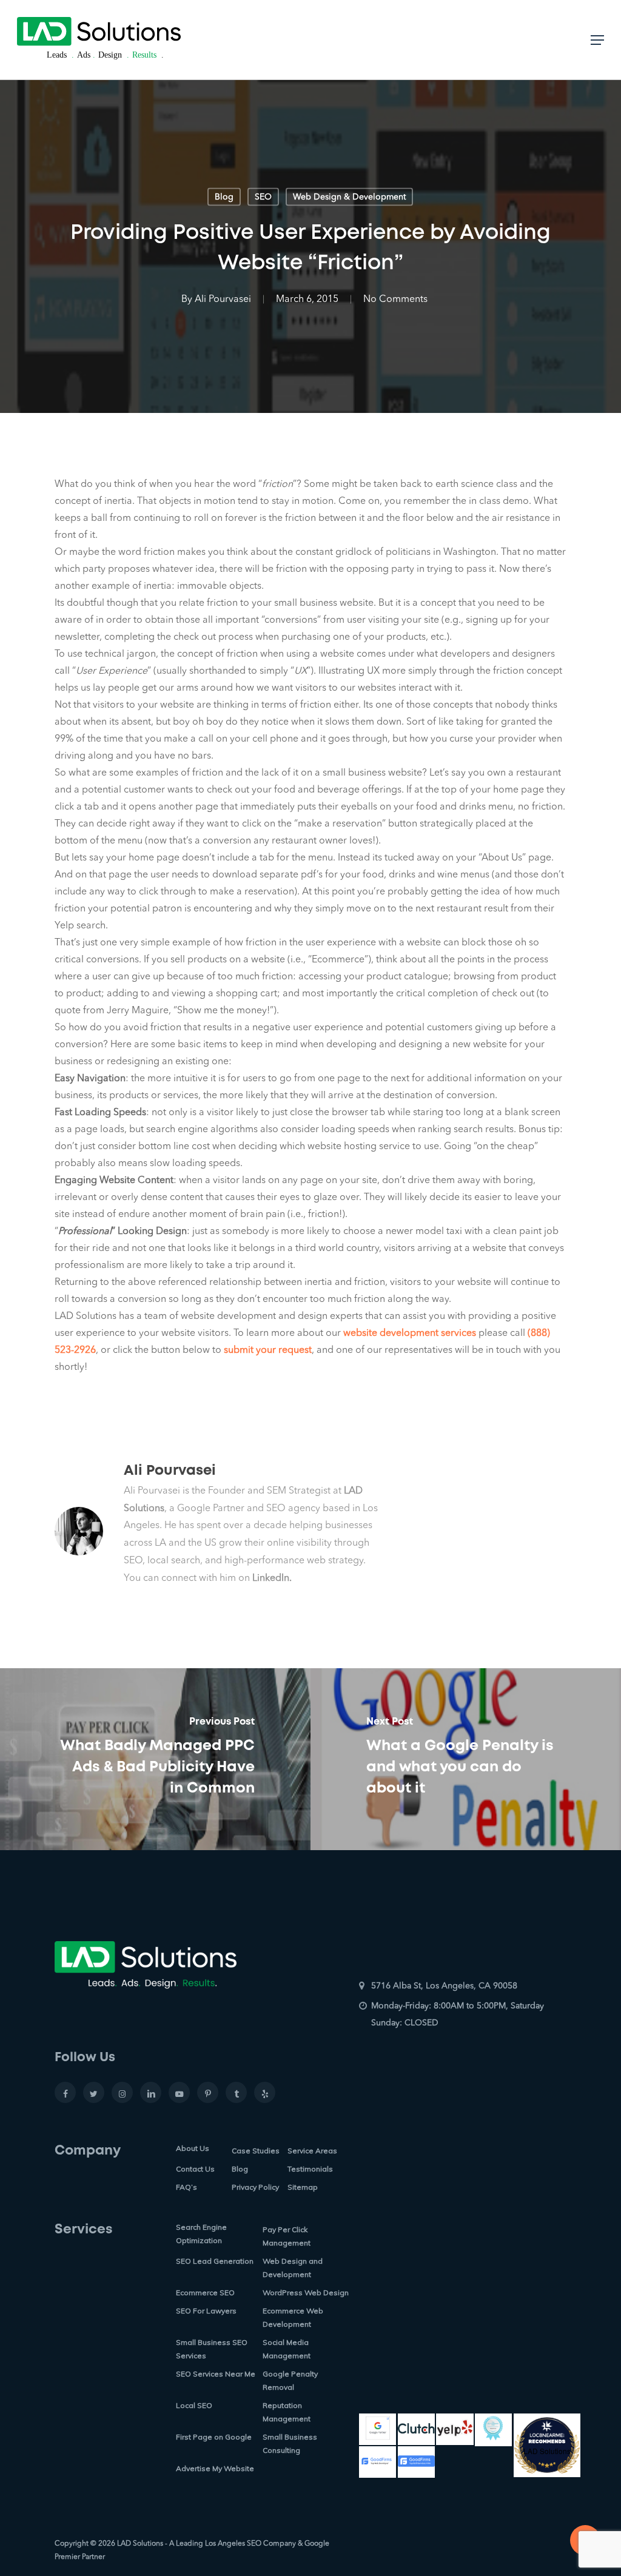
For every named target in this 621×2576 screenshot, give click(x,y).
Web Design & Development (349, 197)
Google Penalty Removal (290, 2380)
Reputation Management (287, 2412)
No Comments (395, 300)
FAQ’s (186, 2187)
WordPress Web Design (306, 2293)
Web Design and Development (293, 2268)
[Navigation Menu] (597, 40)
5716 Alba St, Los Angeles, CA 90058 (444, 1986)
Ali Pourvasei (223, 300)
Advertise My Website (215, 2468)
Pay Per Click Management (287, 2236)
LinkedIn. (272, 1578)
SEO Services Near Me (216, 2374)
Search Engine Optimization (201, 2234)
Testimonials (310, 2169)
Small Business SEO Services (212, 2349)
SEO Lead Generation (215, 2261)
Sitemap (303, 2187)
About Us (193, 2148)
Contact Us (195, 2169)
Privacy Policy (255, 2187)
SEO (263, 197)
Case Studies (256, 2151)
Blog (224, 197)
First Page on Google (214, 2437)
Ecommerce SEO (205, 2293)
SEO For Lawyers (206, 2311)
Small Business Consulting (290, 2444)
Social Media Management (287, 2349)
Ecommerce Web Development (293, 2317)
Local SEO (194, 2405)
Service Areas (312, 2151)
